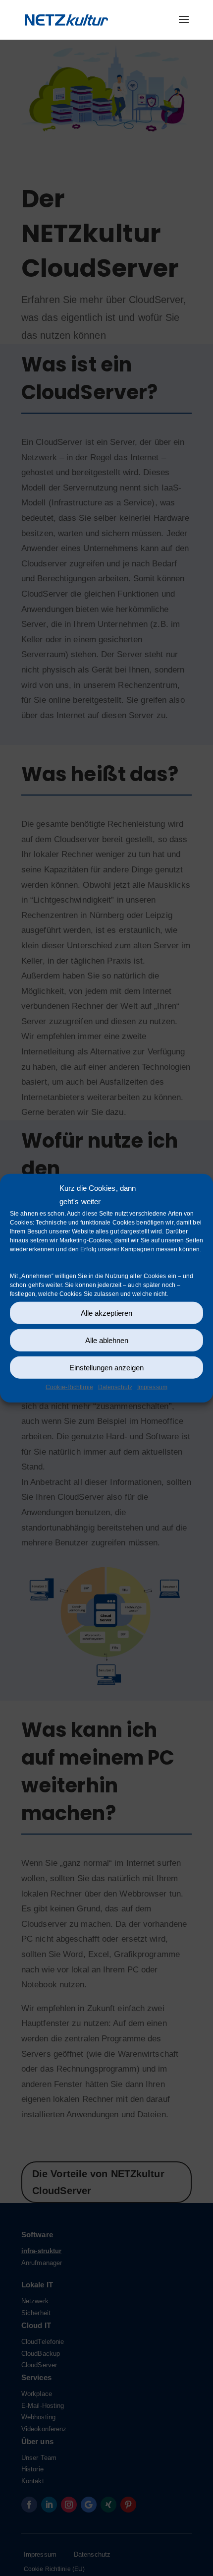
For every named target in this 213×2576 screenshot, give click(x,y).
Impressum (152, 1387)
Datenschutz (115, 1387)
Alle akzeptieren (106, 1313)
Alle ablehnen (107, 1340)
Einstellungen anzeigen (106, 1367)
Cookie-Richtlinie (69, 1387)
